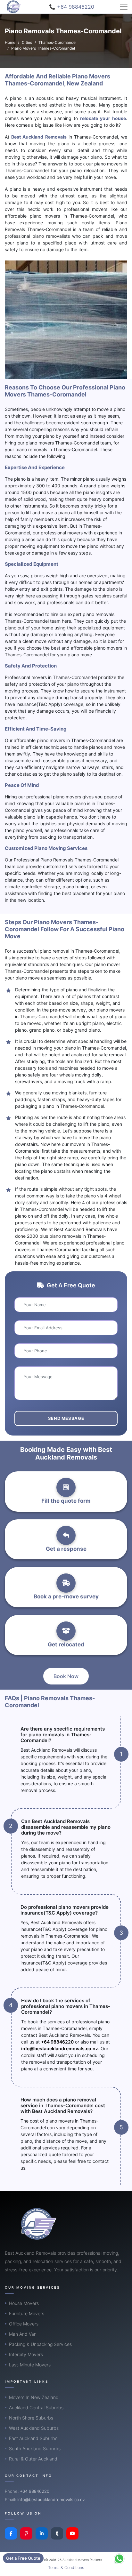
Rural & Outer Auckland (33, 2459)
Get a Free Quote (23, 2558)
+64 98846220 (57, 2042)
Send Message (66, 1418)
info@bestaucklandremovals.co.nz (60, 2048)
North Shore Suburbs (31, 2418)
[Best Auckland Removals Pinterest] (26, 2533)
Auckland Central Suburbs (36, 2408)
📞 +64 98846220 (72, 7)
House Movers (24, 2303)
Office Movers (24, 2324)
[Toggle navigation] (124, 7)
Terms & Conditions (66, 2568)
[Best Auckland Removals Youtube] (72, 2533)
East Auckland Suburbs (33, 2438)
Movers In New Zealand (34, 2397)
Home (10, 42)
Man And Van (23, 2334)
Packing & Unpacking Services (40, 2344)
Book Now (66, 1676)
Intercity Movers (26, 2354)
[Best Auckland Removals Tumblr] (57, 2533)
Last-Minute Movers (30, 2365)
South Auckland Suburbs (35, 2448)
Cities (27, 42)
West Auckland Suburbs (34, 2428)
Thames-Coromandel (58, 42)
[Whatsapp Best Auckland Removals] (119, 2559)
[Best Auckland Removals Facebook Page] (11, 2533)
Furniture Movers (27, 2313)
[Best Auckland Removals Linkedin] (42, 2533)
